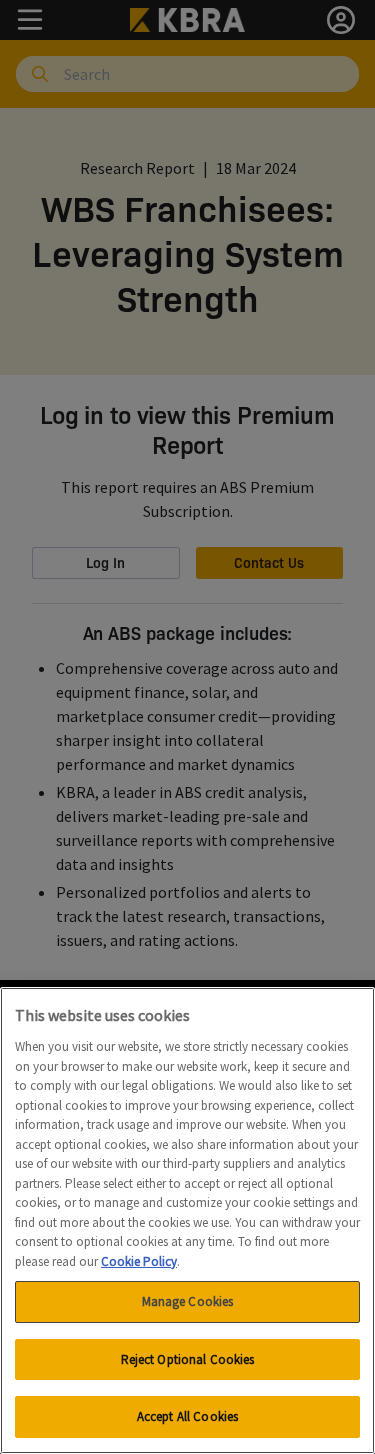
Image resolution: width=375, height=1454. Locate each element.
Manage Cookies (188, 1301)
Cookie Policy (139, 1261)
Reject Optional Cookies (188, 1359)
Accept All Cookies (187, 1416)
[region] (187, 1220)
